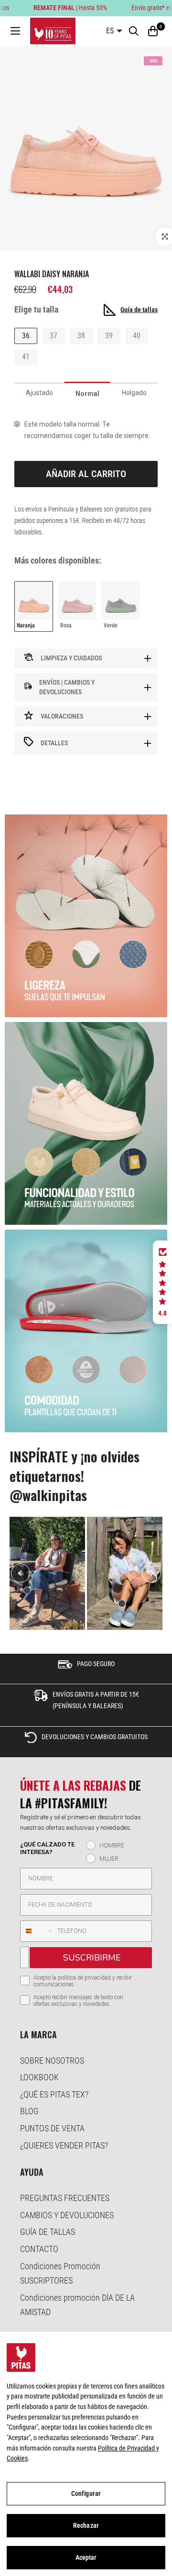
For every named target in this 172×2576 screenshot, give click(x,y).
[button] (162, 1283)
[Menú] (15, 31)
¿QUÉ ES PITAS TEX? (54, 2094)
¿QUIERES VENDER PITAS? (64, 2145)
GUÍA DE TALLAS (48, 2232)
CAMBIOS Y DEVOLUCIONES (67, 2215)
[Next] (151, 1573)
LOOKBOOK (39, 2077)
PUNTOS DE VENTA (52, 2128)
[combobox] (37, 1931)
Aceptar (86, 2557)
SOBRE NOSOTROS (52, 2060)
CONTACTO (39, 2249)
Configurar (86, 2493)
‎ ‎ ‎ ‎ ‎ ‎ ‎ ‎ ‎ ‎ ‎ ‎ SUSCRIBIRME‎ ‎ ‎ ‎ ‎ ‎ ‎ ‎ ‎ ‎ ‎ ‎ (91, 1958)
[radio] (34, 606)
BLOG (29, 2111)
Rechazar (86, 2525)
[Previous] (21, 1573)
